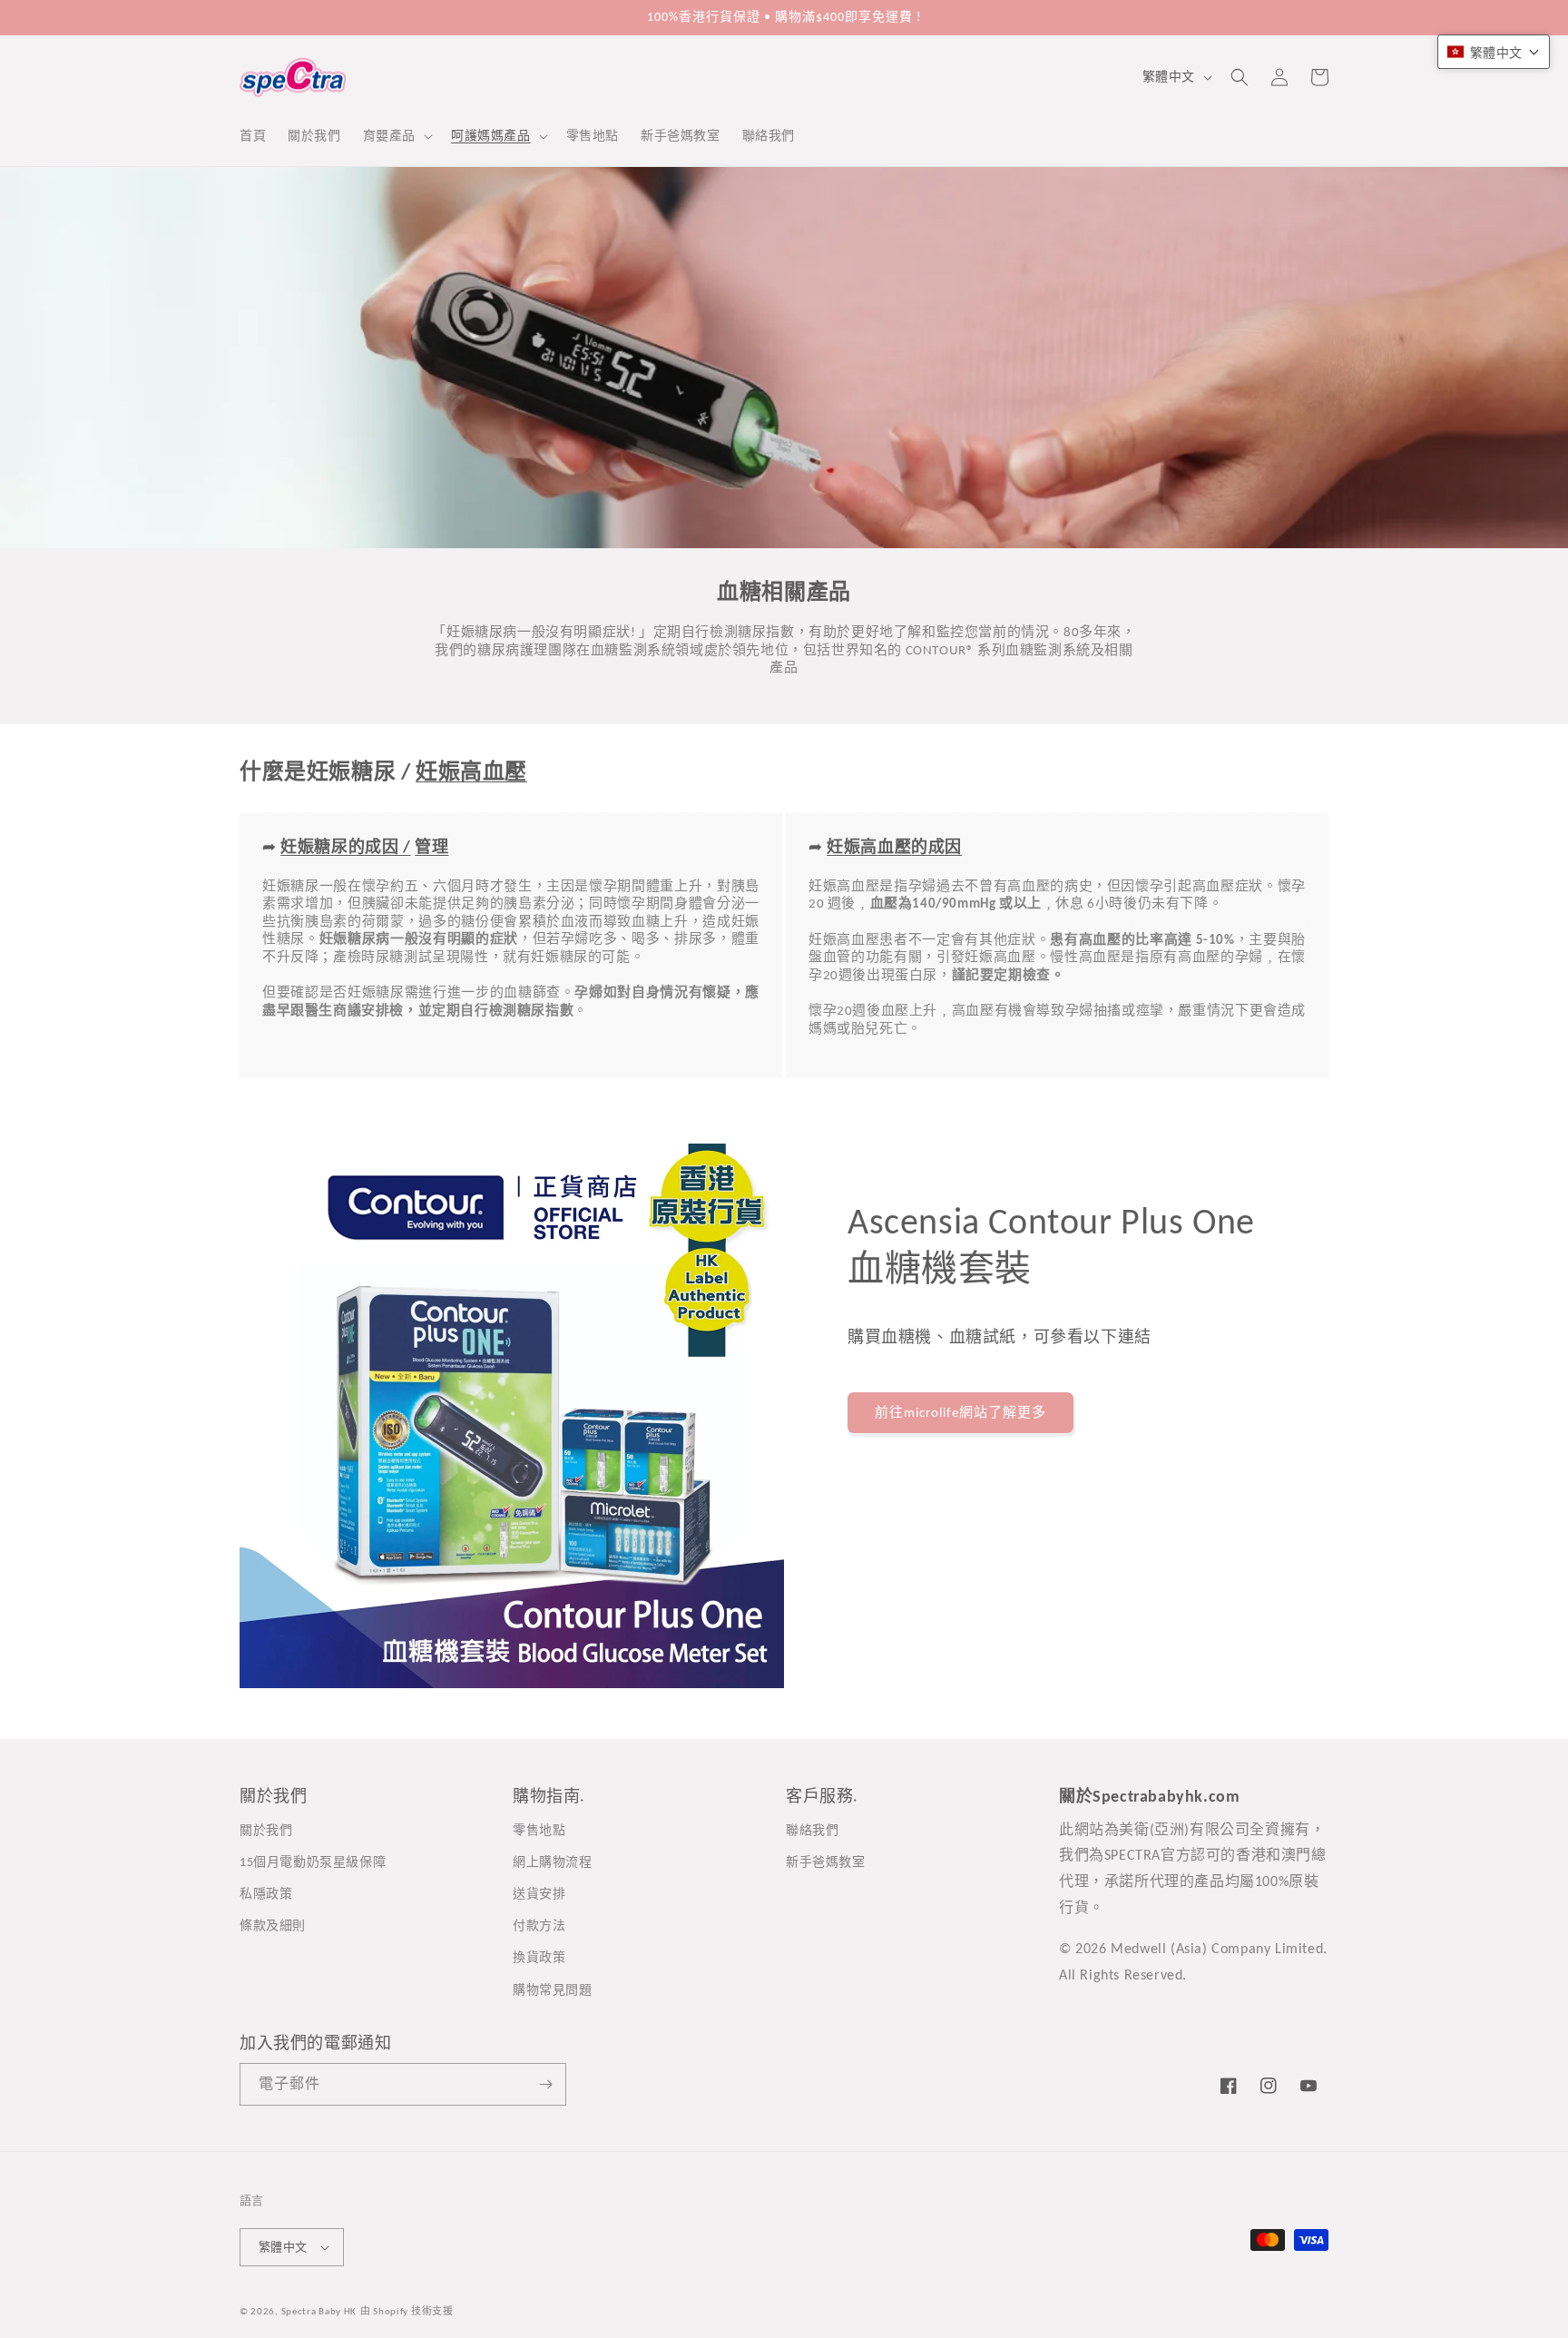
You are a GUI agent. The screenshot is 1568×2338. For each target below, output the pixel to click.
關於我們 (266, 1830)
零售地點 (539, 1830)
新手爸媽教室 (826, 1862)
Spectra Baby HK (319, 2311)
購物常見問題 (553, 1990)
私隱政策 (266, 1894)
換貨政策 (539, 1957)
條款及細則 (273, 1925)
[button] (396, 136)
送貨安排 (539, 1894)
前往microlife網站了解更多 (960, 1412)
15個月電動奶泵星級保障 (313, 1862)
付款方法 (539, 1925)
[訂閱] (545, 2084)
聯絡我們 (812, 1830)
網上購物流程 (553, 1862)
